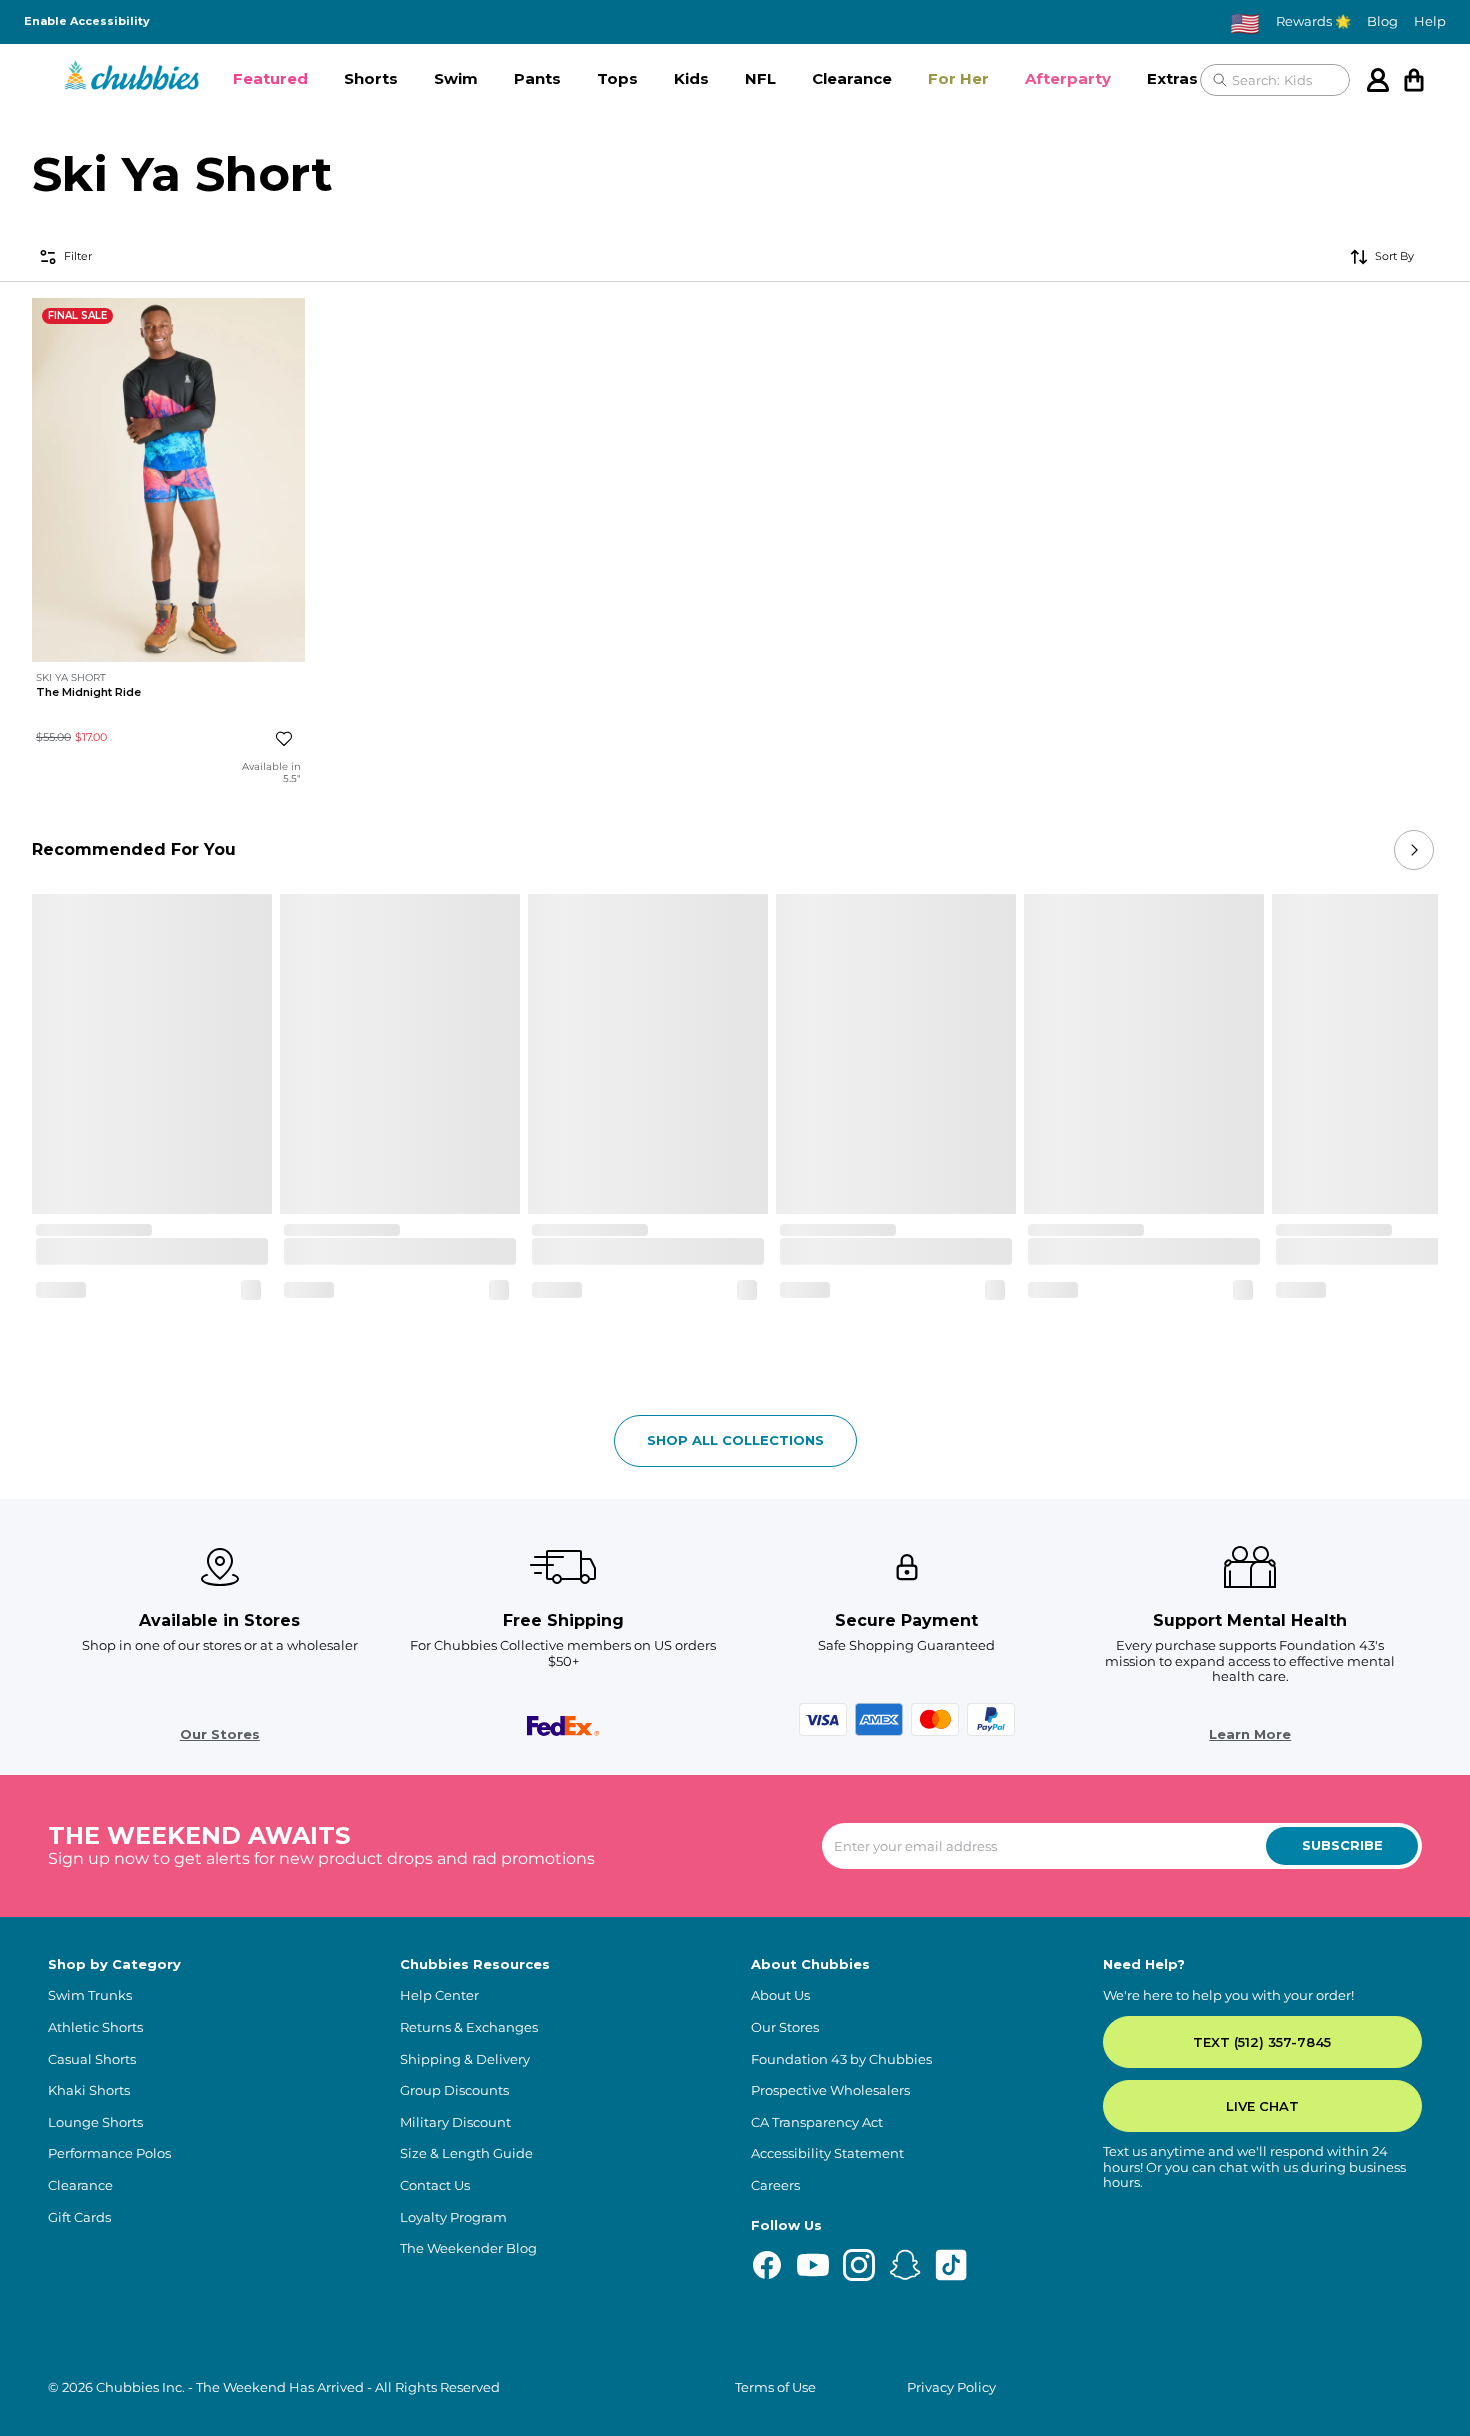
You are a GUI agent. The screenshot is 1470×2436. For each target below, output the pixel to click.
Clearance (852, 78)
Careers (775, 2185)
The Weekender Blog (468, 2248)
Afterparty (1068, 78)
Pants (537, 78)
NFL (760, 78)
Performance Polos (109, 2153)
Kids (691, 78)
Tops (617, 78)
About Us (780, 1995)
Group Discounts (454, 2090)
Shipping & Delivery (465, 2059)
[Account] (1378, 80)
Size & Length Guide (466, 2153)
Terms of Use (775, 2387)
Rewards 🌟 (1313, 21)
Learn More (1250, 1734)
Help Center (439, 1995)
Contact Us (435, 2185)
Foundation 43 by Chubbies (841, 2059)
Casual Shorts (92, 2059)
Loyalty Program (453, 2217)
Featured (270, 78)
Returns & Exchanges (469, 2027)
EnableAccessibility (87, 21)
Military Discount (455, 2122)
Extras (1172, 78)
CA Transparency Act (817, 2122)
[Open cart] (1414, 80)
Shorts (371, 78)
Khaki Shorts (89, 2090)
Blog (1382, 21)
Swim (456, 78)
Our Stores (220, 1734)
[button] (270, 80)
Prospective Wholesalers (830, 2090)
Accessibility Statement (827, 2153)
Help (1430, 21)
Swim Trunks (90, 1995)
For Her (958, 78)
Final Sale (77, 315)
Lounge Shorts (95, 2122)
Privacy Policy (951, 2387)
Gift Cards (79, 2217)
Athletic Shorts (95, 2027)
